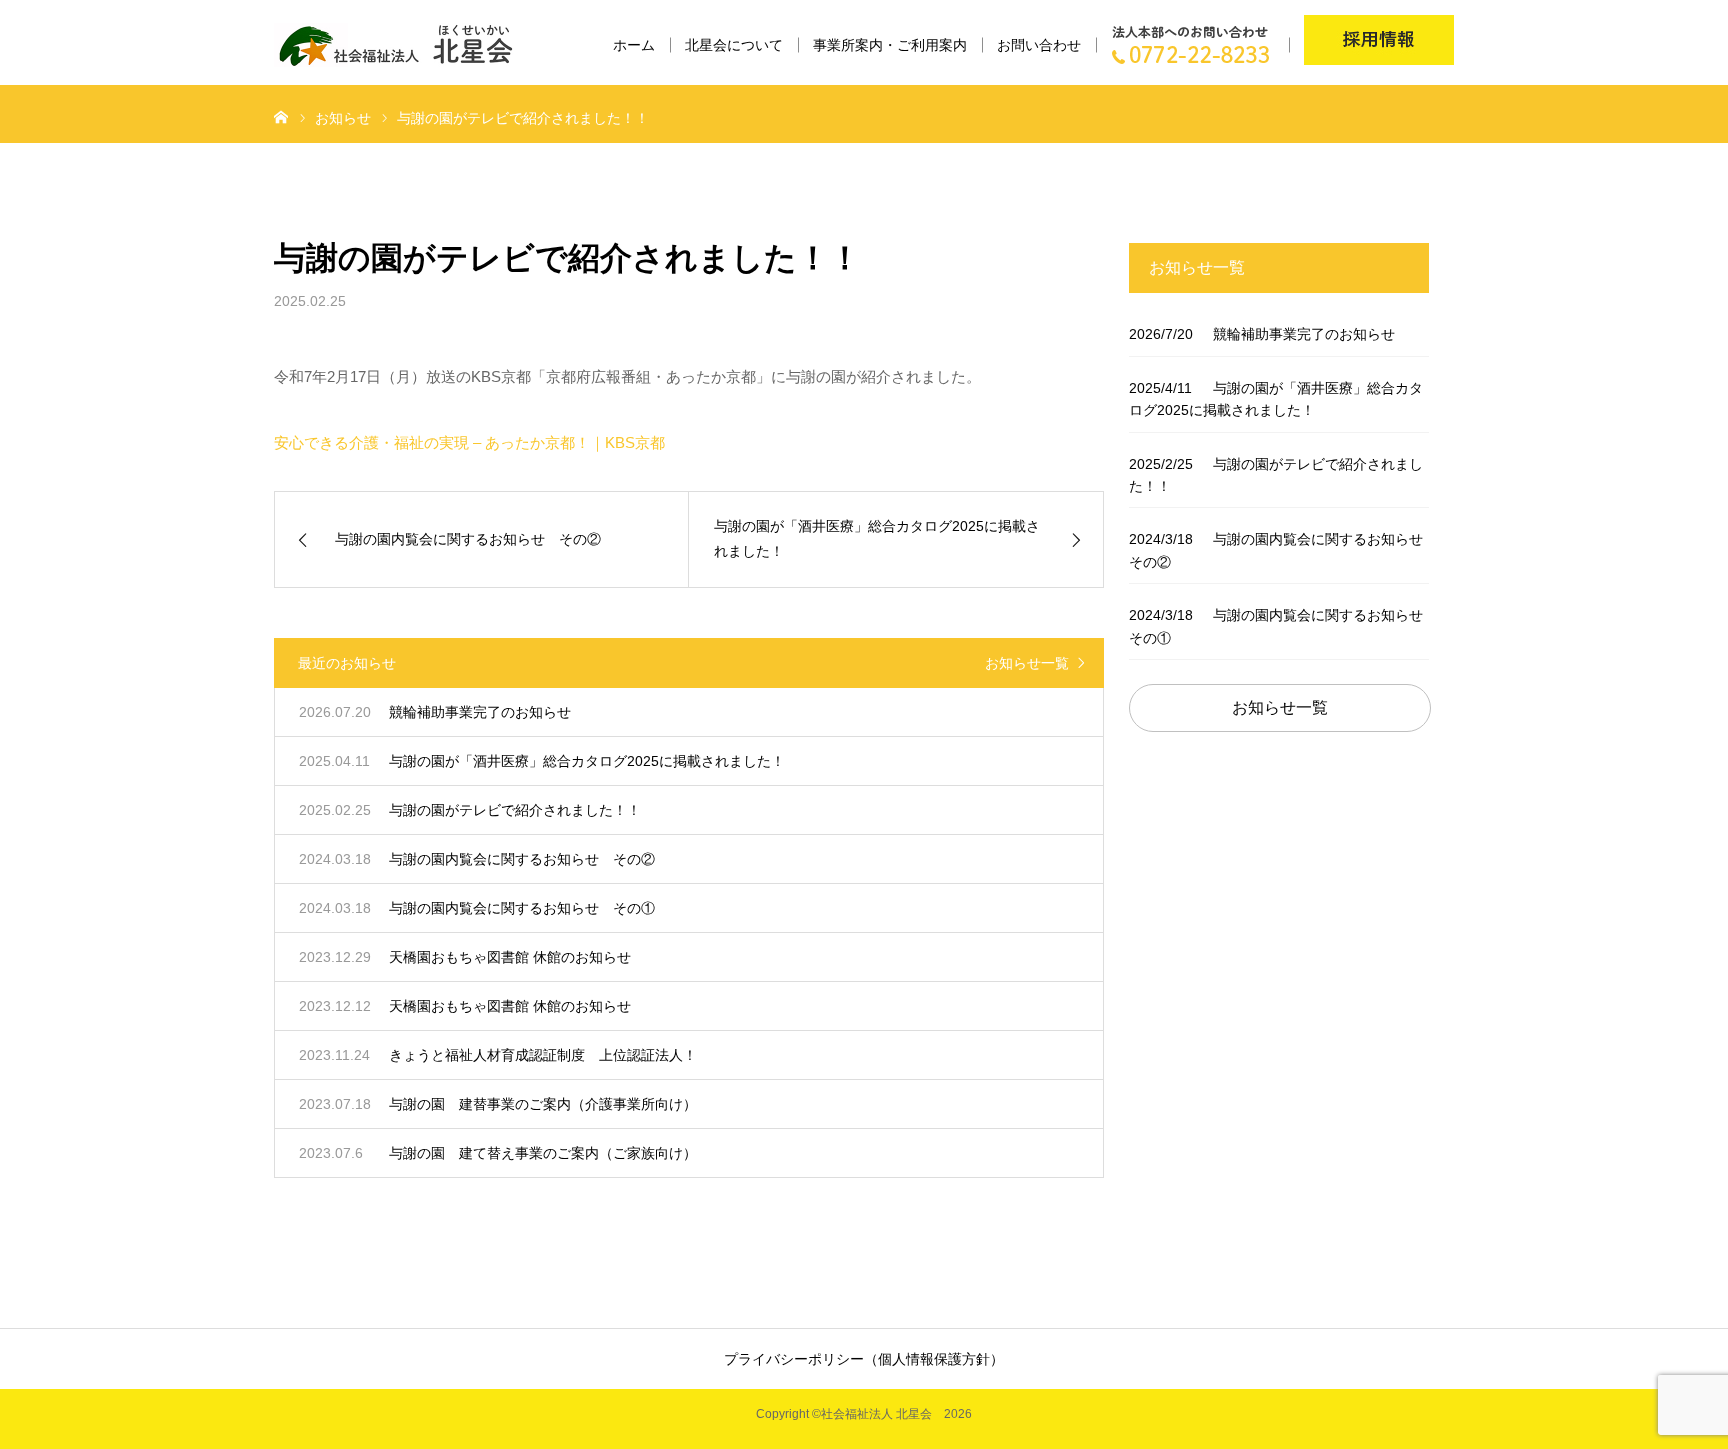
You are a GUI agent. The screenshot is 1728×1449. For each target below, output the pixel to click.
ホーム (634, 45)
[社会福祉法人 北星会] (405, 45)
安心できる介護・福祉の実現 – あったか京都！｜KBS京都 (469, 442)
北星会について (734, 45)
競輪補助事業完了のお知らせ (1262, 334)
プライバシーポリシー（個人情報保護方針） (864, 1359)
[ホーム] (281, 116)
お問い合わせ (1039, 45)
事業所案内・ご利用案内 (890, 45)
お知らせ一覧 (1027, 663)
